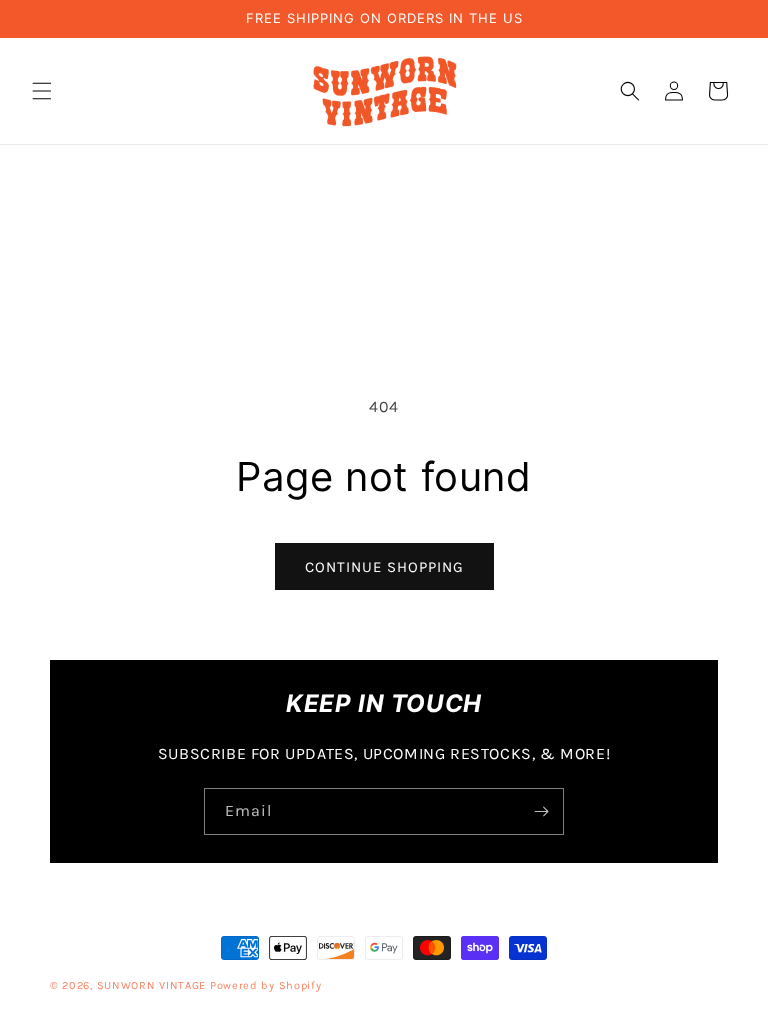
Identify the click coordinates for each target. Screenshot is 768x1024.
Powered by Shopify (266, 985)
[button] (42, 91)
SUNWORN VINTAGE (153, 985)
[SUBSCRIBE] (541, 811)
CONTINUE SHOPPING (384, 567)
